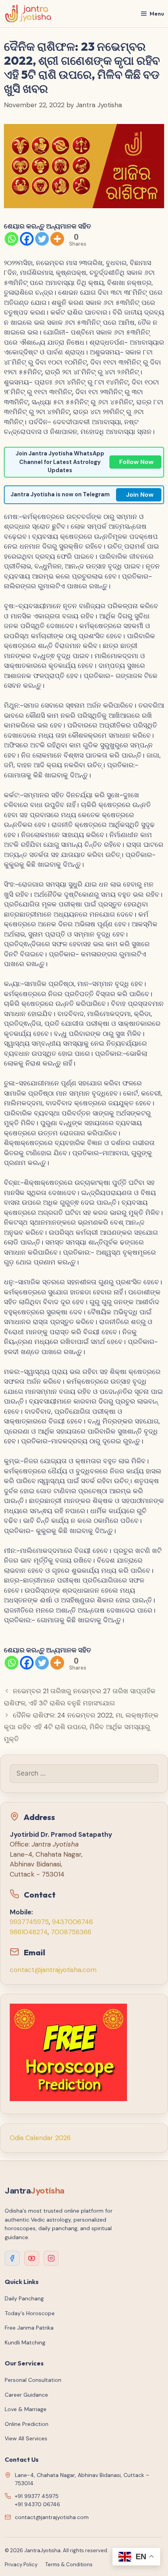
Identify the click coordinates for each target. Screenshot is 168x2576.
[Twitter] (42, 239)
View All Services (26, 2438)
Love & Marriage (26, 2409)
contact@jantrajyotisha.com (53, 1970)
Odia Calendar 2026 (40, 2138)
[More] (57, 239)
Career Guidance (26, 2395)
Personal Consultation (33, 2380)
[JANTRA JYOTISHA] (28, 14)
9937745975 (29, 1922)
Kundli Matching (25, 2342)
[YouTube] (32, 2258)
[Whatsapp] (12, 239)
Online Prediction (27, 2424)
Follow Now (136, 462)
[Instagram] (51, 2258)
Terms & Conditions (69, 2564)
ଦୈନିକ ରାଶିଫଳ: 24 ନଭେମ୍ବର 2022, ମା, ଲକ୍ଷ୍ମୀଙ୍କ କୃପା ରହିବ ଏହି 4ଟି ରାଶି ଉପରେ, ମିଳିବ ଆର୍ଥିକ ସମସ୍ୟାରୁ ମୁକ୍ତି (81, 1727)
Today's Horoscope (30, 2313)
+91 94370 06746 (38, 2504)
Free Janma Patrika (29, 2328)
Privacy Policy (21, 2564)
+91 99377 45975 (37, 2496)
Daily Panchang (24, 2298)
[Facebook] (27, 239)
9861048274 (29, 1932)
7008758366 (71, 1932)
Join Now (140, 495)
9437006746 (72, 1922)
